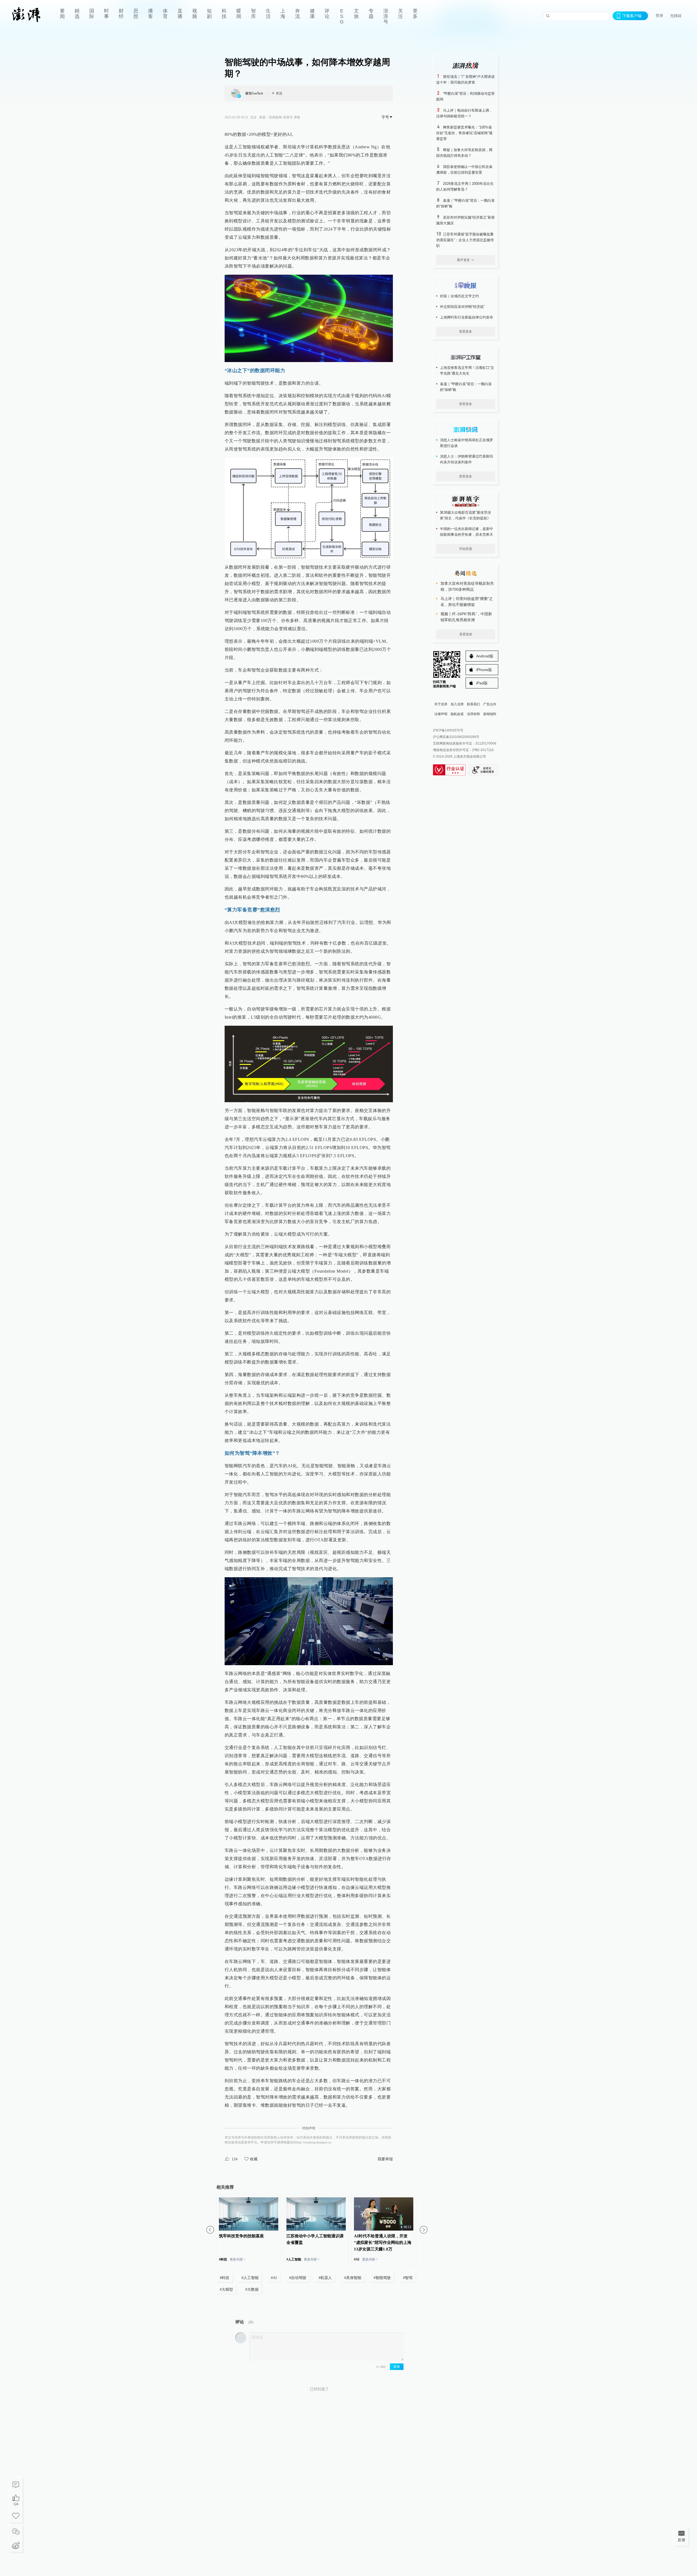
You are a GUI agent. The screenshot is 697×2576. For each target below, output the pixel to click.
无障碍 (676, 16)
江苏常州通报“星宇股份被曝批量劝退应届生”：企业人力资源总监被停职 (465, 240)
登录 (659, 16)
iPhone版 (484, 670)
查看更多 (466, 332)
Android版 (485, 656)
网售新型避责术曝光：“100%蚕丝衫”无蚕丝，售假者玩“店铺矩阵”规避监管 (464, 133)
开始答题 (466, 549)
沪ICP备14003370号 (448, 730)
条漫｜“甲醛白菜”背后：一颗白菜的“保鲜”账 (466, 387)
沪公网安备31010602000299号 (456, 737)
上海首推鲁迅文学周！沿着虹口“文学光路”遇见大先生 (467, 370)
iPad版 (482, 683)
